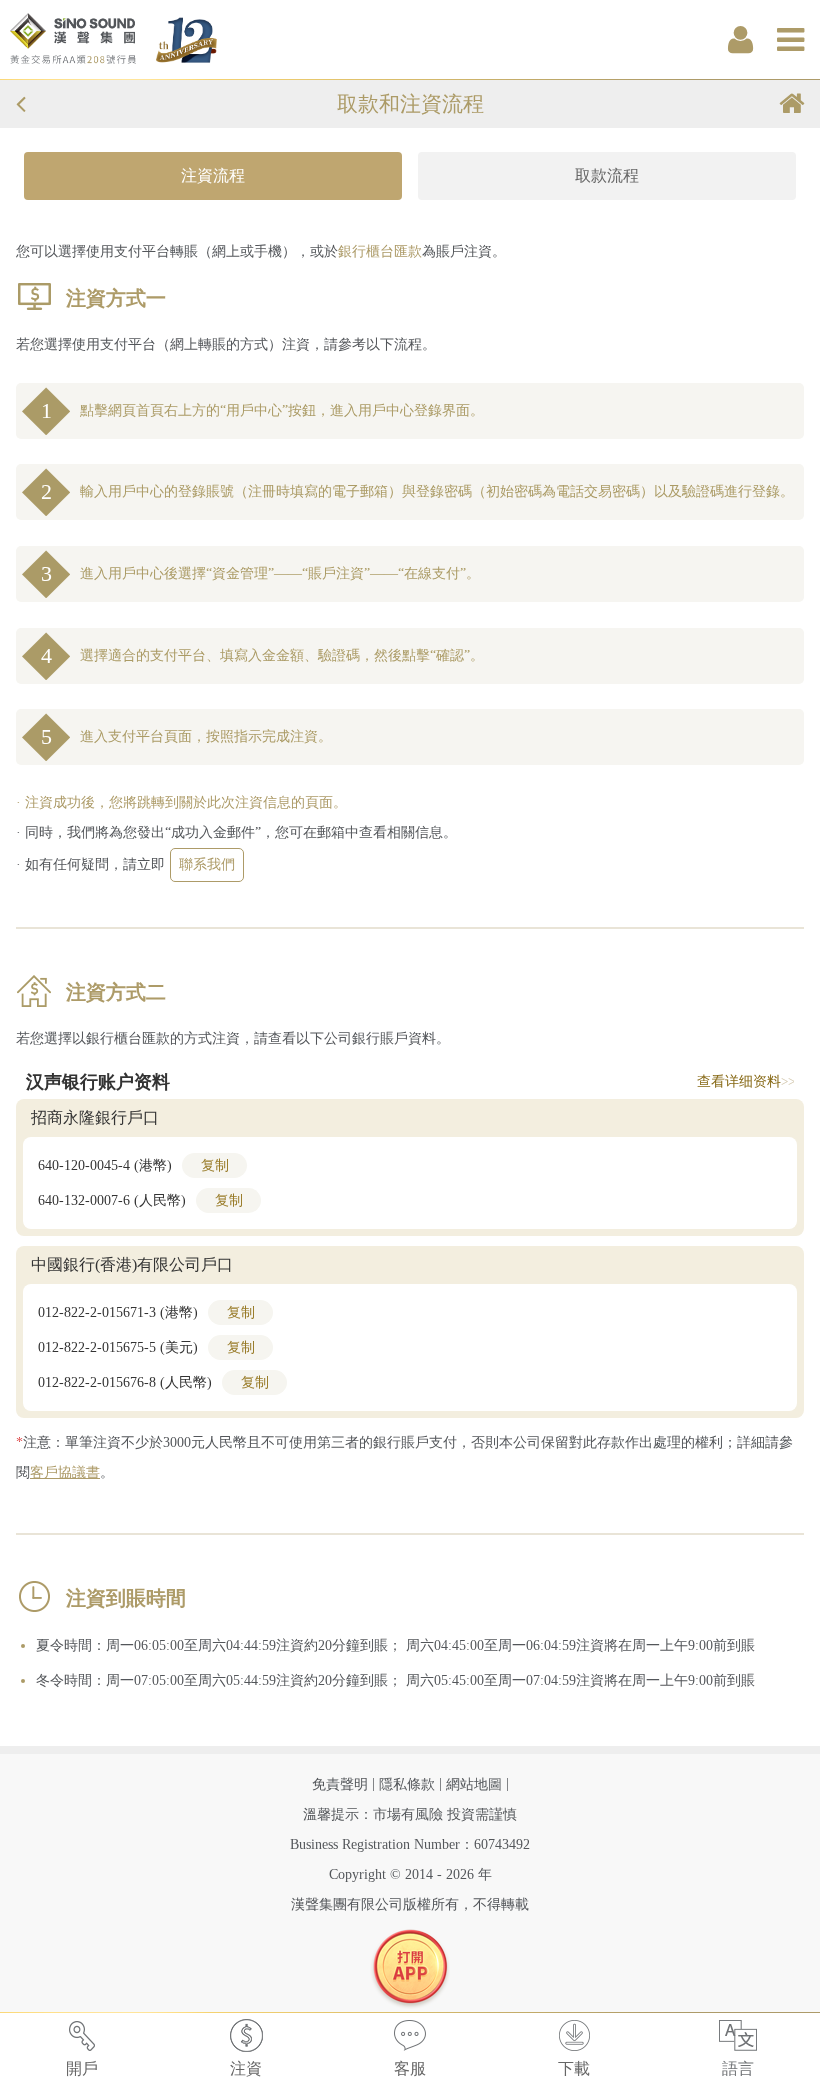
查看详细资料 (745, 1080)
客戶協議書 (65, 1472)
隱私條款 (407, 1784)
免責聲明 (340, 1784)
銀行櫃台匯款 (380, 251)
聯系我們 (207, 864)
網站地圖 (474, 1784)
